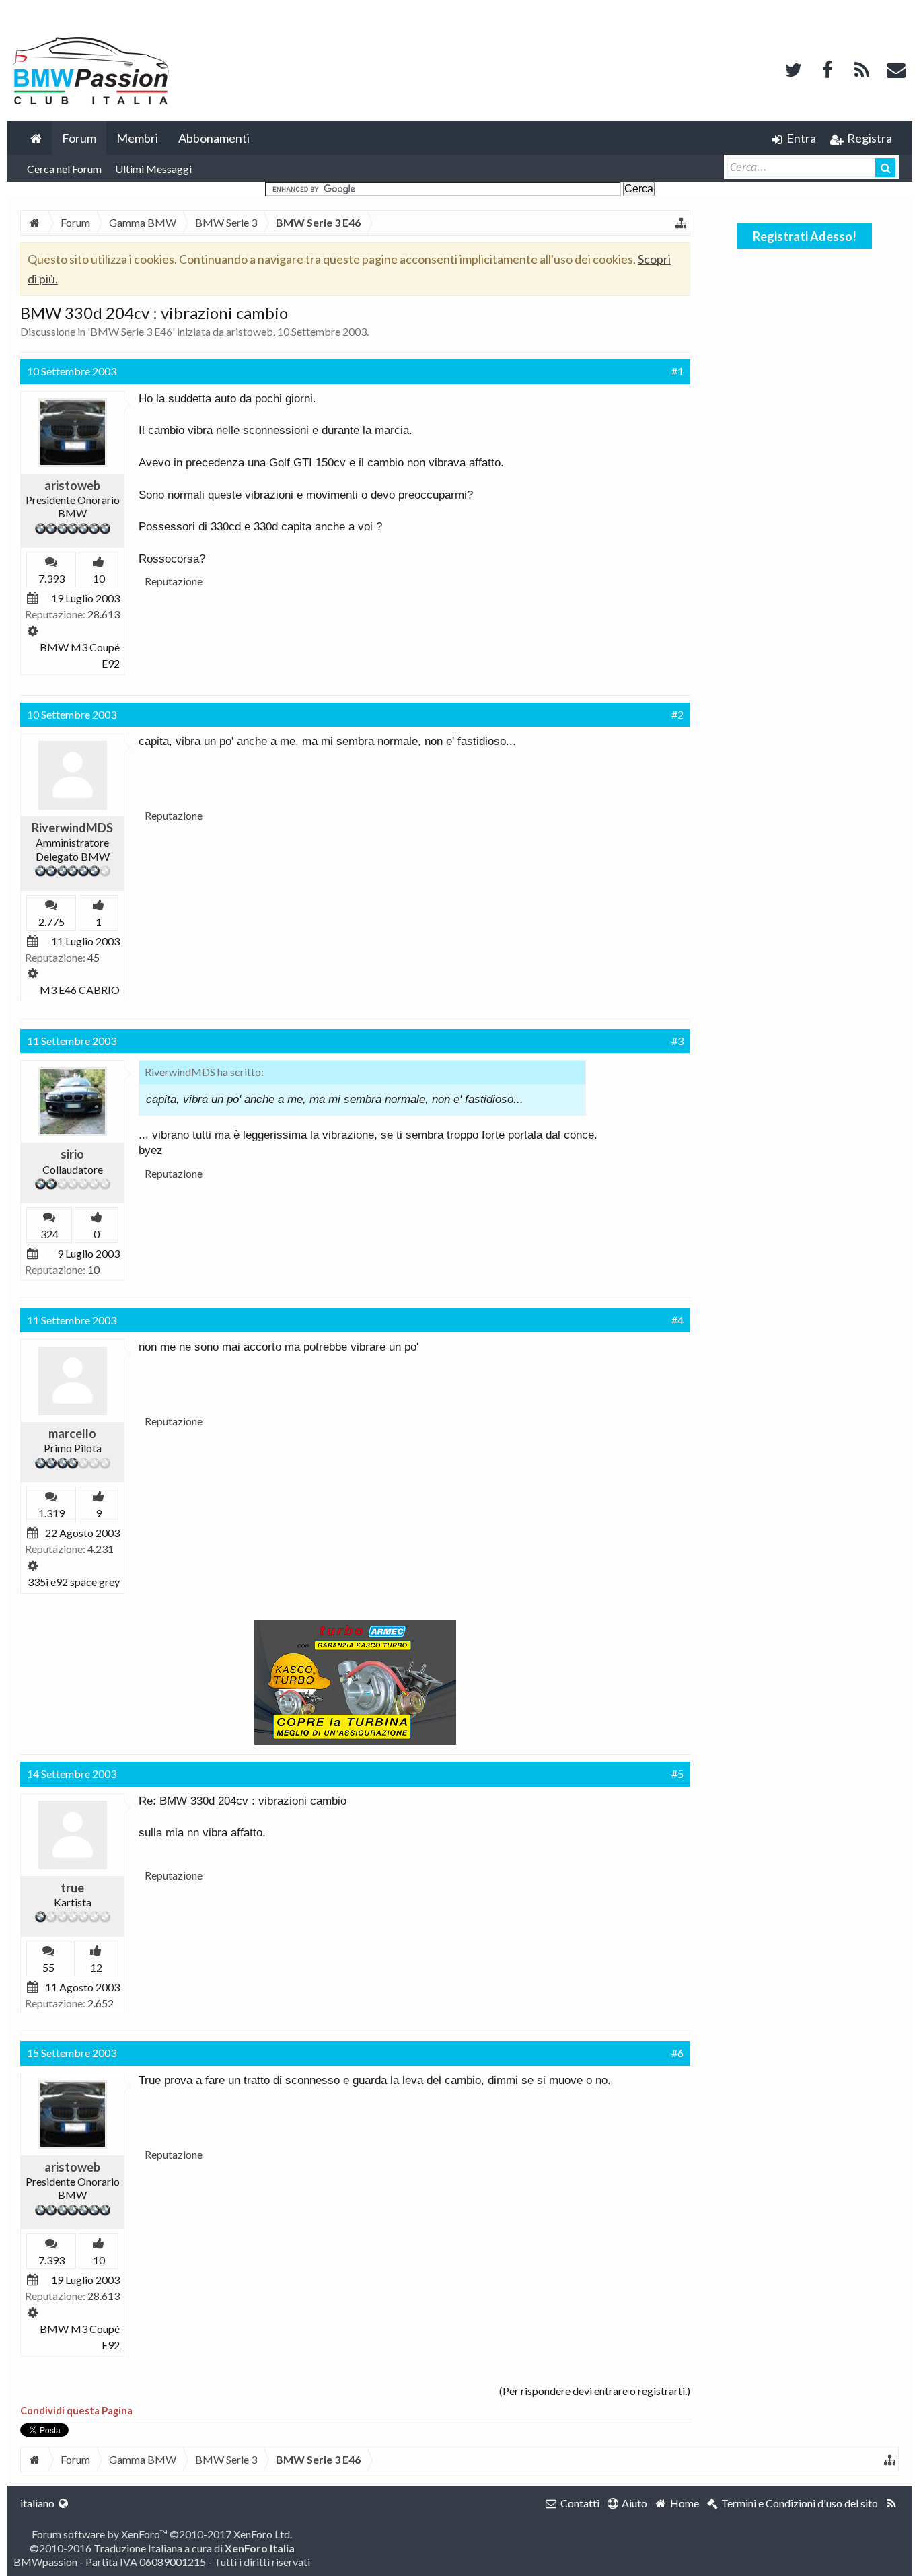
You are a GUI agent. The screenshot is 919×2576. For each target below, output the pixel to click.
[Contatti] (896, 68)
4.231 (101, 1549)
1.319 (51, 1513)
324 (49, 1234)
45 (94, 957)
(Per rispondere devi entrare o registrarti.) (595, 2391)
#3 (677, 1041)
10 (94, 1269)
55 (48, 1967)
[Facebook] (828, 68)
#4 (677, 1320)
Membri (137, 138)
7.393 (51, 578)
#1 (677, 371)
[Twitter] (793, 68)
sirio (72, 1154)
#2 (677, 714)
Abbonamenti (214, 138)
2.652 (101, 2003)
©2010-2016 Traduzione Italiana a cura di (162, 2548)
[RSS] (862, 68)
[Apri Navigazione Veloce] (681, 223)
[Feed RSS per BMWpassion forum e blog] (892, 2503)
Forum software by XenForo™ (162, 2534)
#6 (677, 2053)
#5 (677, 1774)
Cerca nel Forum (64, 169)
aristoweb (250, 331)
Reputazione (174, 581)
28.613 (104, 614)
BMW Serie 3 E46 (131, 331)
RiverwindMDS (72, 828)
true (72, 1888)
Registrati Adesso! (805, 236)
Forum (79, 138)
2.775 (51, 922)
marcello (72, 1433)
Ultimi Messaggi (153, 169)
